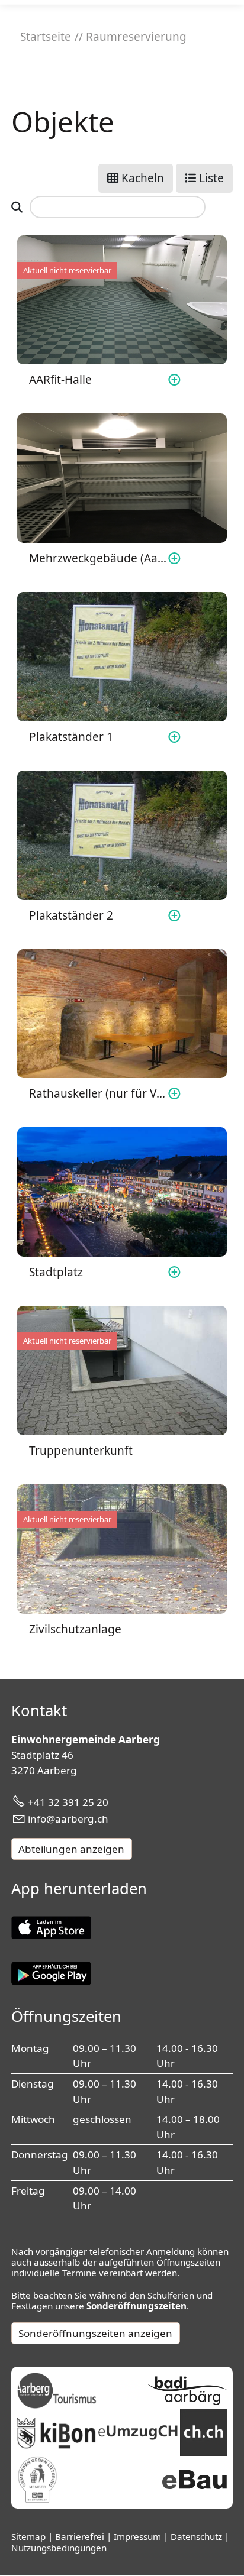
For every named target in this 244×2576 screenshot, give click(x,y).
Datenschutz (198, 2536)
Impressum (139, 2536)
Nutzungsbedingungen (59, 2548)
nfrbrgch (69, 1819)
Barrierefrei (81, 2536)
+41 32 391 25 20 (68, 1802)
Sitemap (30, 2536)
